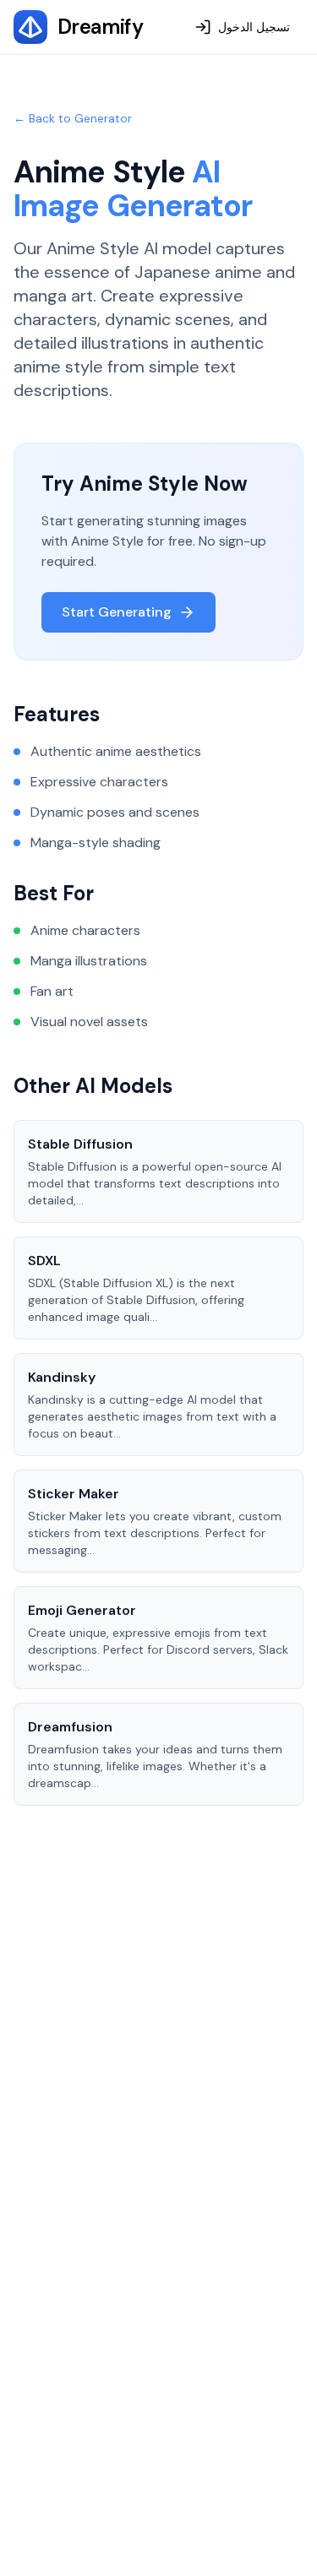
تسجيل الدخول (254, 27)
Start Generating (117, 612)
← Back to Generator (73, 118)
